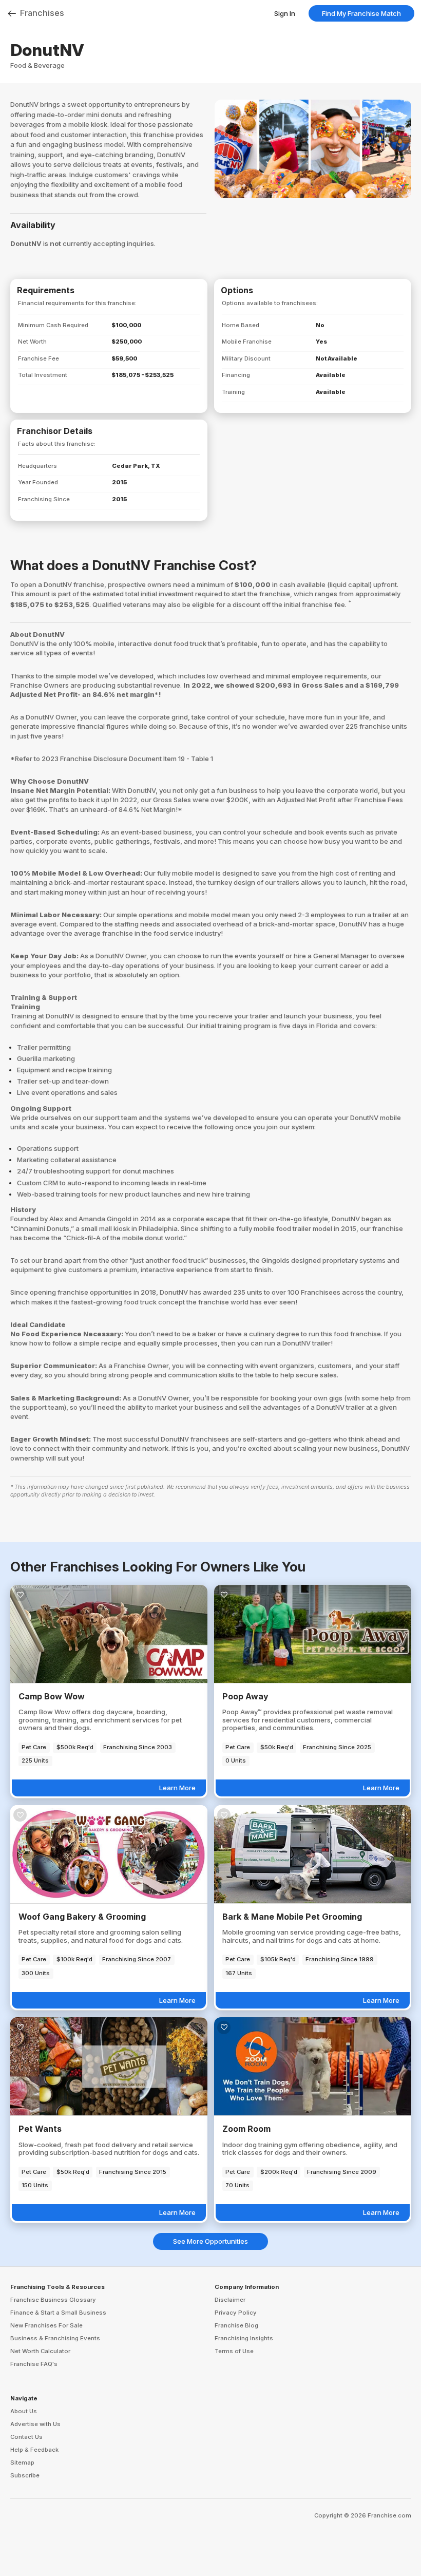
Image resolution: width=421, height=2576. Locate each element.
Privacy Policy (236, 2313)
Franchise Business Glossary (53, 2300)
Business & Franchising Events (55, 2338)
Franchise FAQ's (34, 2364)
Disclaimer (230, 2300)
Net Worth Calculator (40, 2351)
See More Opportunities (210, 2241)
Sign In (285, 13)
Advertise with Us (35, 2424)
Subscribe (25, 2475)
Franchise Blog (236, 2325)
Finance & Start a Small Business (58, 2313)
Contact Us (26, 2437)
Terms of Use (234, 2351)
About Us (24, 2411)
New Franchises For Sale (46, 2325)
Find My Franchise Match (361, 13)
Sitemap (22, 2463)
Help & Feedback (34, 2450)
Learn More (177, 1788)
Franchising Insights (244, 2338)
